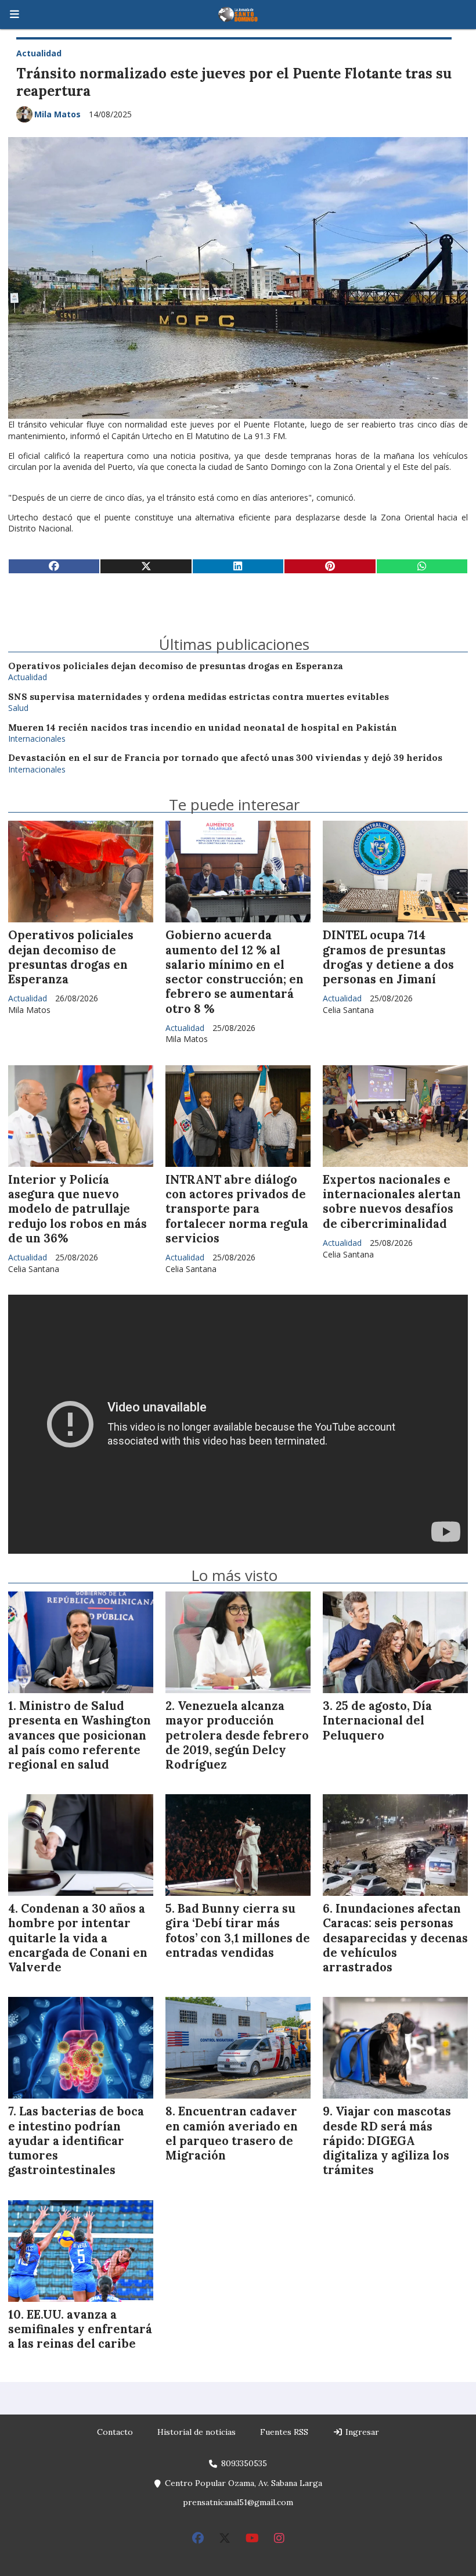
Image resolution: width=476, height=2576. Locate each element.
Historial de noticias (196, 2432)
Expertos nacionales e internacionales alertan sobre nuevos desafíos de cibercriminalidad (392, 1202)
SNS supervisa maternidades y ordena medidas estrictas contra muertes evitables (199, 697)
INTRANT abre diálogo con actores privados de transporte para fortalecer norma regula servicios (237, 1209)
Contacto (115, 2432)
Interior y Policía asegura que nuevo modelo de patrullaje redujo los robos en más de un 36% (77, 1209)
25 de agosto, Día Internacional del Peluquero (377, 1720)
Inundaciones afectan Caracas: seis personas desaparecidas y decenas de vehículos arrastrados (395, 1938)
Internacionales (37, 739)
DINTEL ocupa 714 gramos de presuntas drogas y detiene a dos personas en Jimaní (388, 957)
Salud (18, 708)
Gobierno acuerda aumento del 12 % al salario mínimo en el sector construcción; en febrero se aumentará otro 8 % (235, 972)
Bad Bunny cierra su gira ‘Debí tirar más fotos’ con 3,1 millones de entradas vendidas (238, 1931)
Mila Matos (57, 114)
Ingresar (361, 2432)
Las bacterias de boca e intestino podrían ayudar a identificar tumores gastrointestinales (76, 2141)
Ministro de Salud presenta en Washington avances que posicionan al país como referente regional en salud (80, 1735)
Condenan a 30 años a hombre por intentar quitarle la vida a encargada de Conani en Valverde (78, 1938)
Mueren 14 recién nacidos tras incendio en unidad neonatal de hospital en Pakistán (203, 727)
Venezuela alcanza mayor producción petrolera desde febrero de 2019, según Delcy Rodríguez (237, 1735)
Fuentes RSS (284, 2432)
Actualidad (39, 53)
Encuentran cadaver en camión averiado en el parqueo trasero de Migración (232, 2133)
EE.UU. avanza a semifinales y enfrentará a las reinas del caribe (80, 2329)
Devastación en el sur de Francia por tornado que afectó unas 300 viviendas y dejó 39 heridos (225, 758)
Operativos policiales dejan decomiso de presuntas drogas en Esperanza (176, 666)
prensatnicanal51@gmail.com (238, 2502)
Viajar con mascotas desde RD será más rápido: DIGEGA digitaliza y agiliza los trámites (387, 2141)
